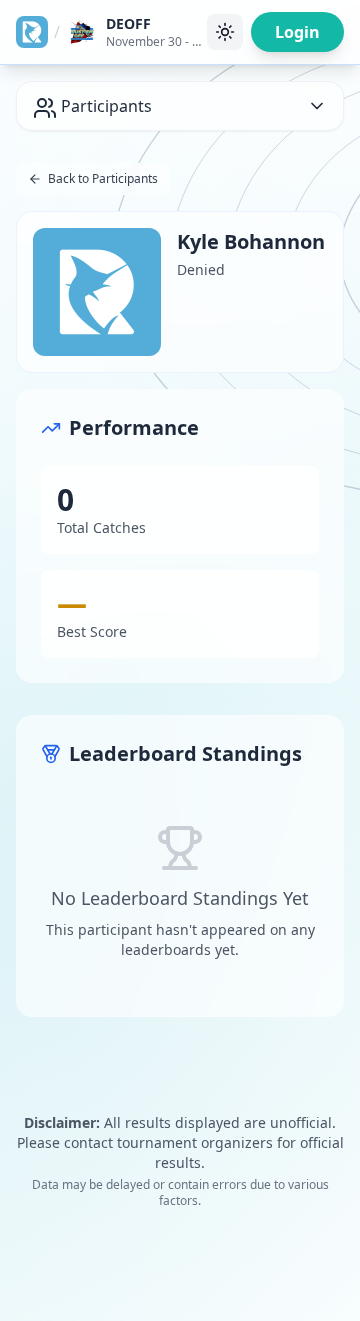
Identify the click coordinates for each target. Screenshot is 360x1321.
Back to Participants (103, 178)
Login (297, 32)
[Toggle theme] (225, 32)
